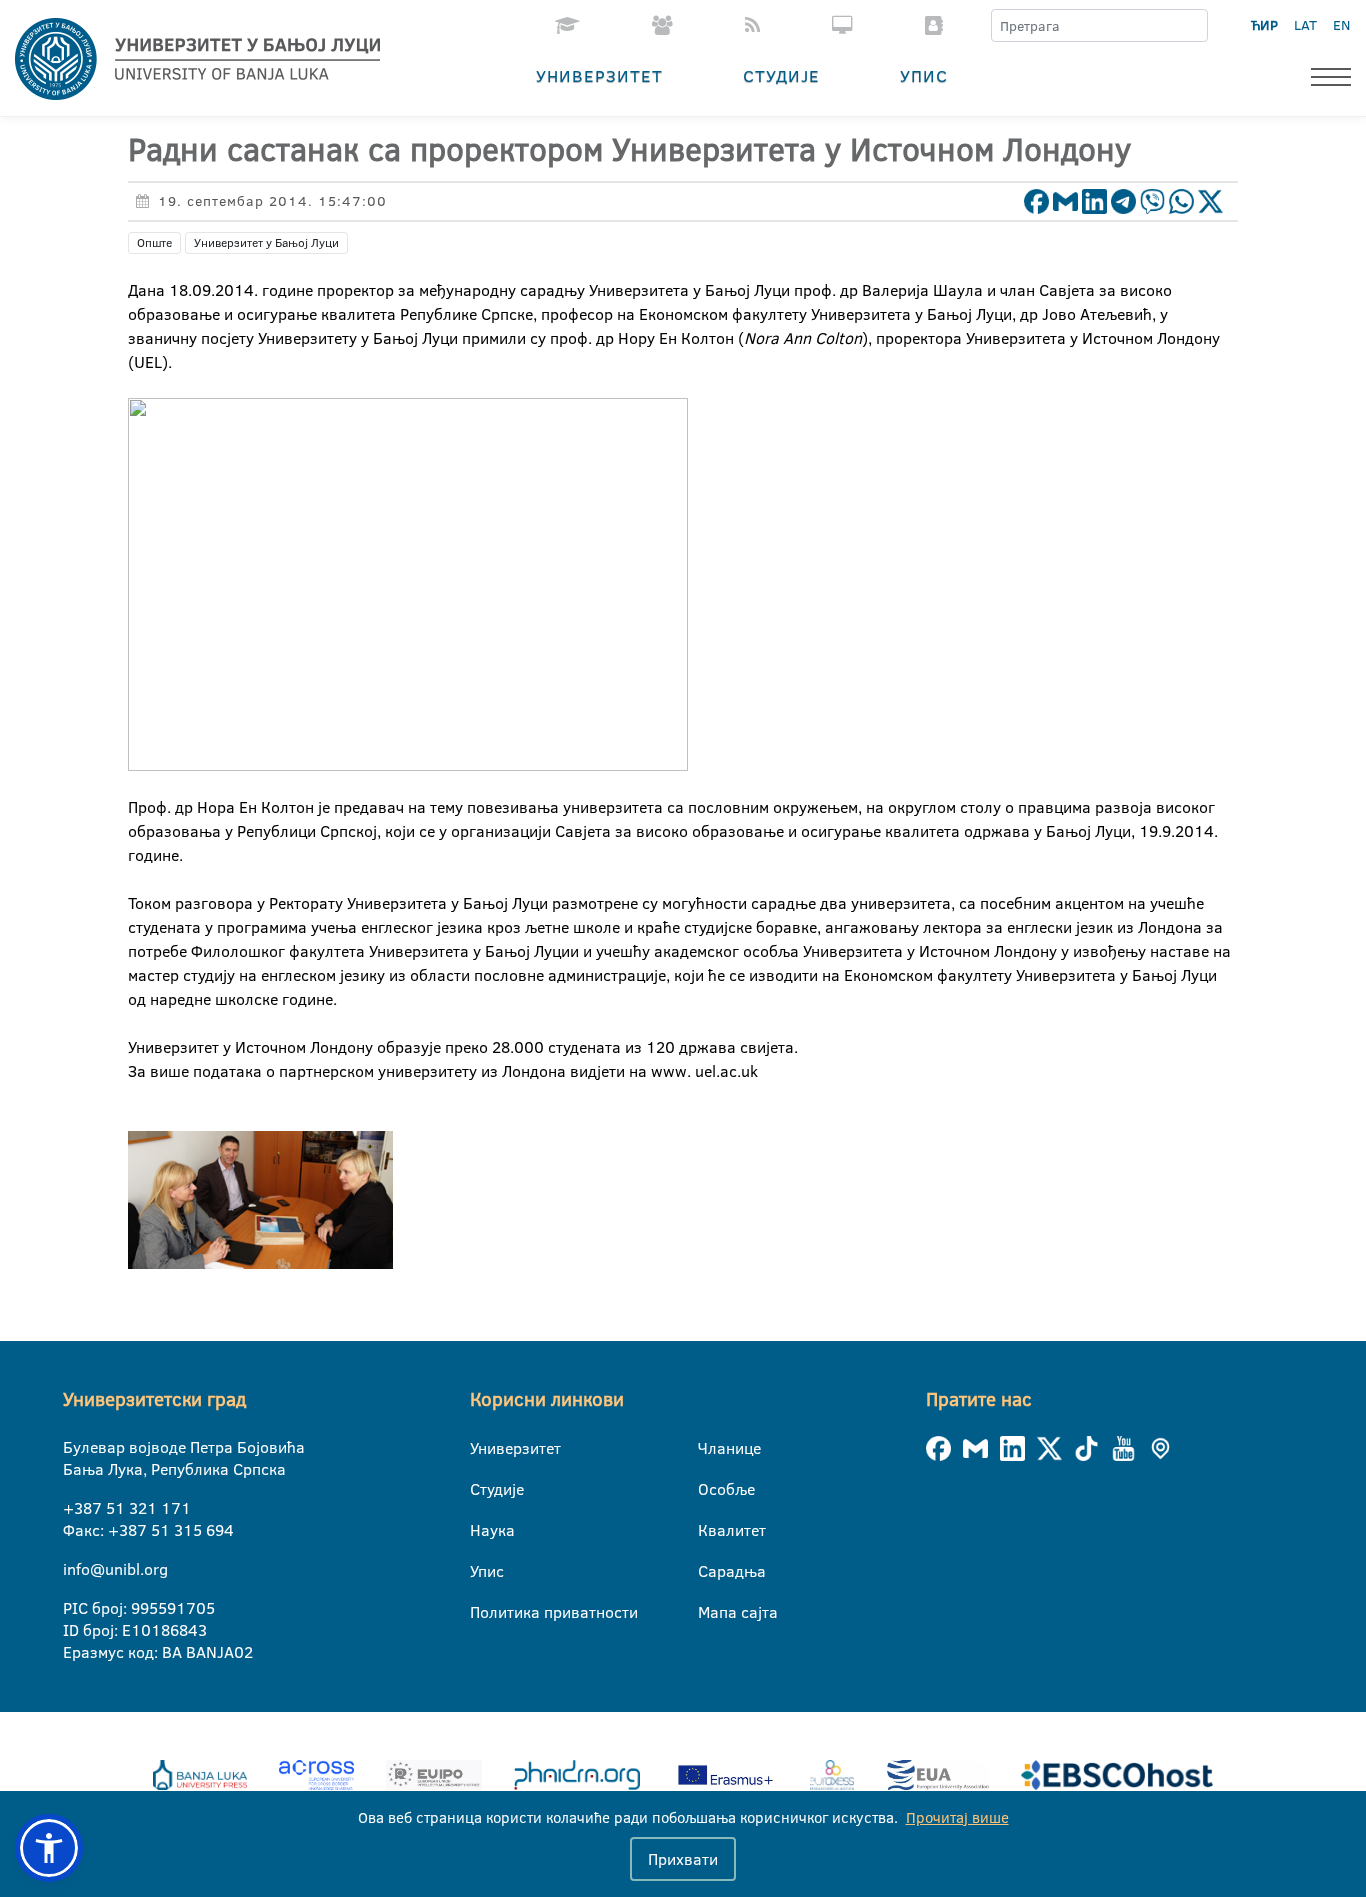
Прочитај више (957, 1817)
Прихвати (683, 1859)
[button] (49, 1848)
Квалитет (710, 1530)
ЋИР (1264, 25)
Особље (710, 1489)
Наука (482, 1530)
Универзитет (599, 75)
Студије (781, 75)
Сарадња (710, 1571)
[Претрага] (1192, 26)
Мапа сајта (710, 1612)
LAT (1305, 25)
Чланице (710, 1448)
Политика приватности (482, 1612)
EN (1341, 25)
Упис (924, 75)
